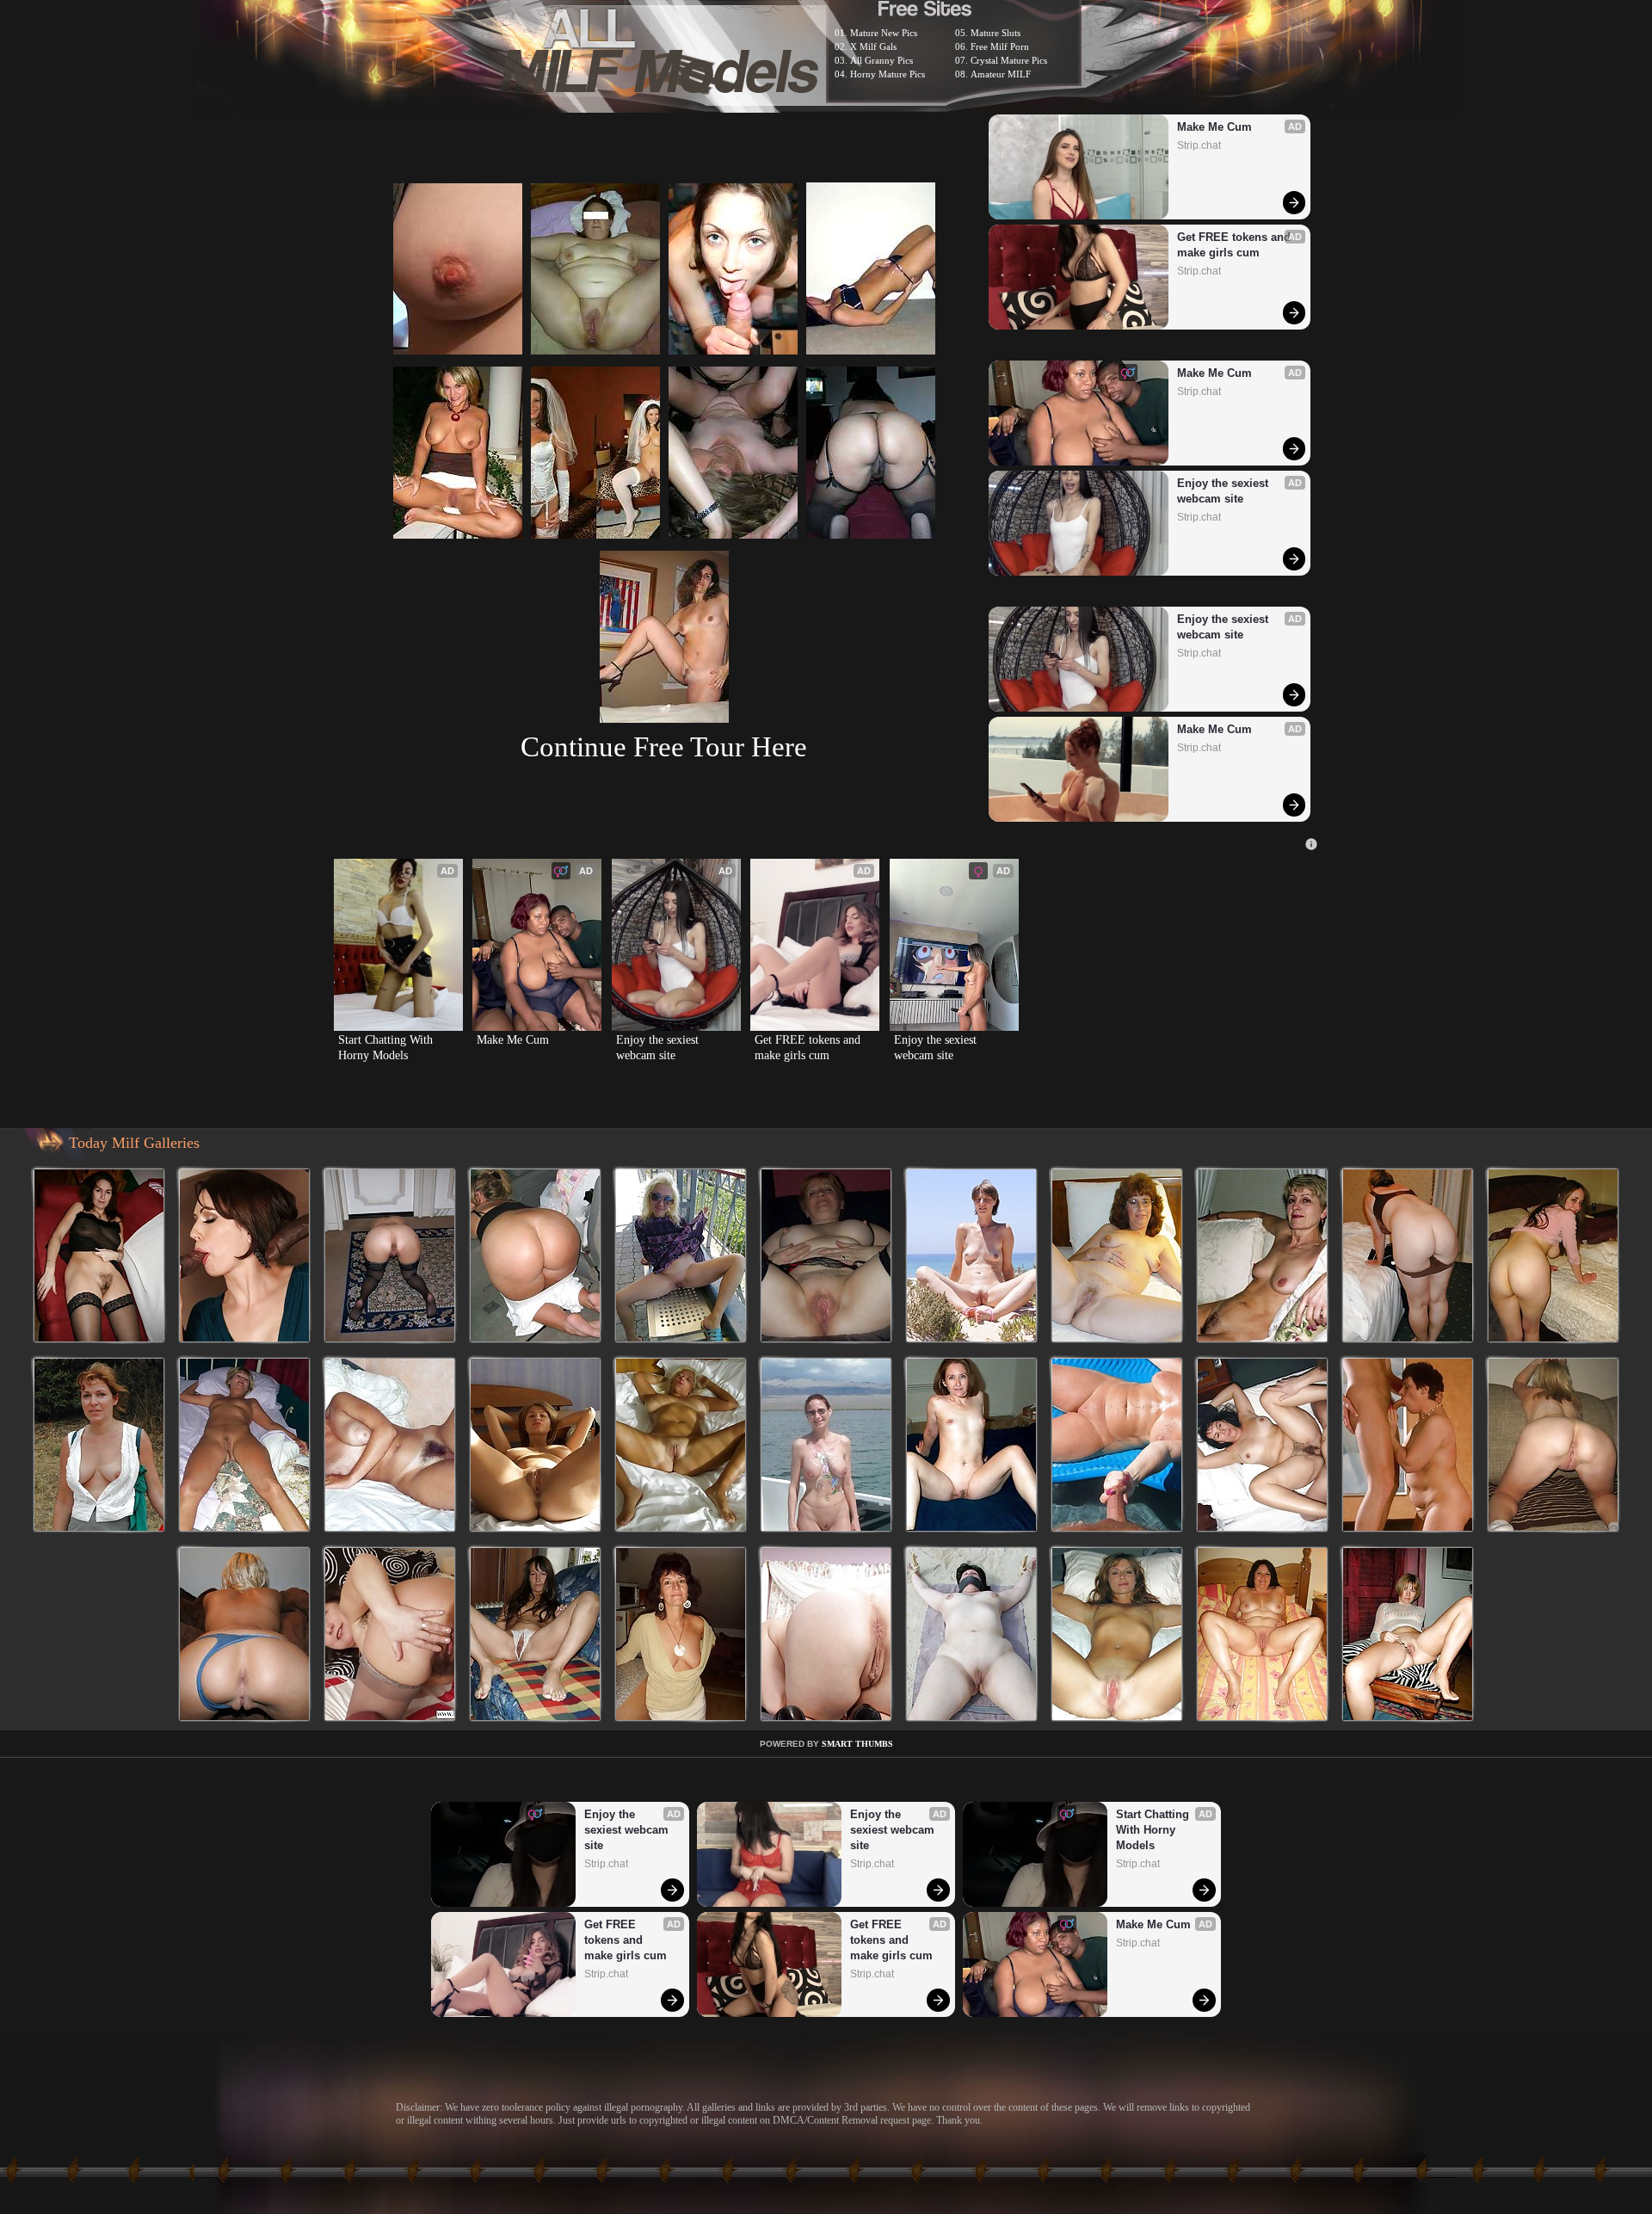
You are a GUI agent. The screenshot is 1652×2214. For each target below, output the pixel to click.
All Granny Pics (881, 60)
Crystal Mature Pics (1009, 60)
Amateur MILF (1001, 74)
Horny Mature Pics (888, 74)
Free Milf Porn (1000, 46)
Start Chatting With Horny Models (387, 1048)
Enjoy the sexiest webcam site (1224, 491)
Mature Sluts (996, 33)
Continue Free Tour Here (664, 746)
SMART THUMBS (857, 1744)
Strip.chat (1199, 145)
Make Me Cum (1214, 127)
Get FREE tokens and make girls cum (1236, 245)
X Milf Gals (873, 46)
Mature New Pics (884, 33)
